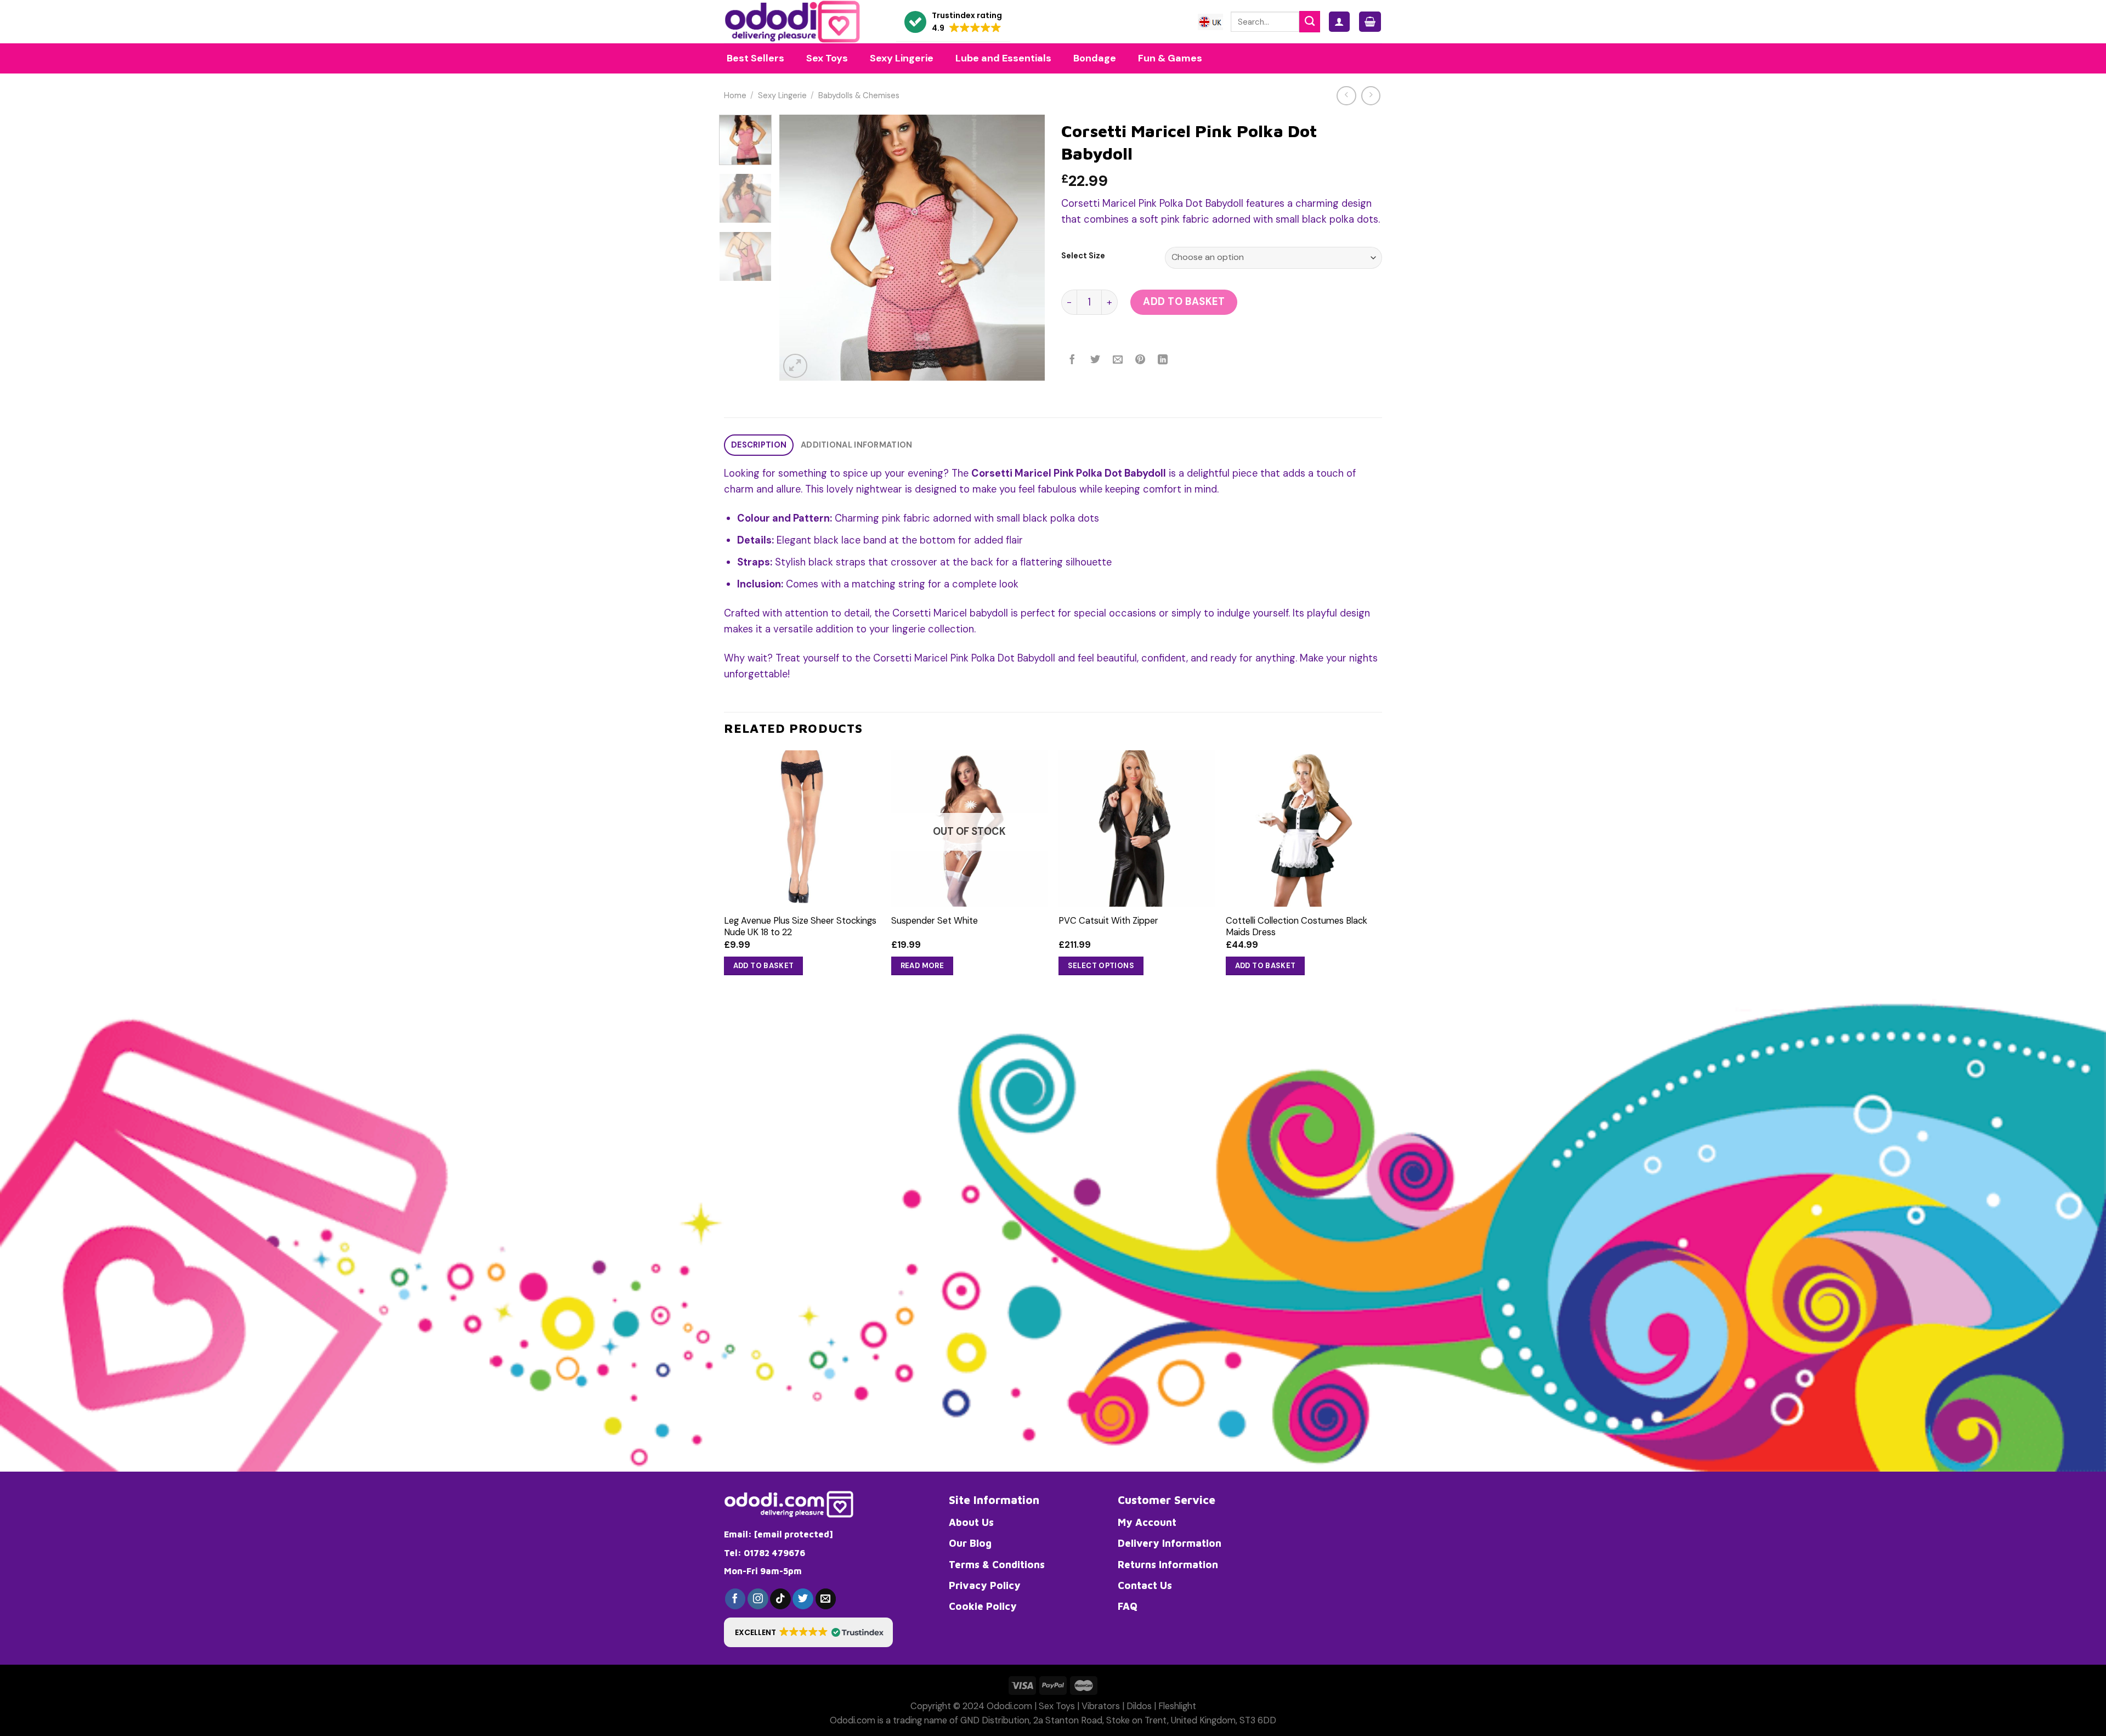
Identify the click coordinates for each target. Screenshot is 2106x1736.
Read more (922, 966)
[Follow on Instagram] (758, 1599)
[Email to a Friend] (1118, 360)
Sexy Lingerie (782, 96)
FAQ (1128, 1606)
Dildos (1139, 1706)
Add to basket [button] (764, 966)
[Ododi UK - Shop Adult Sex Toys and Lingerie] (802, 22)
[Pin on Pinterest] (1140, 360)
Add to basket (1184, 302)
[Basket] (1370, 22)
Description (759, 445)
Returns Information (1168, 1564)
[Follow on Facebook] (735, 1599)
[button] (953, 22)
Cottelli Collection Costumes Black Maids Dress (1297, 926)
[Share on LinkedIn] (1163, 360)
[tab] (759, 445)
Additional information (856, 445)
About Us (971, 1522)
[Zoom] (795, 366)
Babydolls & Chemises (859, 96)
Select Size (1083, 256)
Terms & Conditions (997, 1564)
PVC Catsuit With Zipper (1108, 921)
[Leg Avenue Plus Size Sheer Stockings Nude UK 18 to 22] (802, 829)
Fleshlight (1177, 1706)
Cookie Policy (983, 1606)
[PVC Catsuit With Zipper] (1137, 829)
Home (735, 96)
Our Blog (970, 1543)
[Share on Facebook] (1073, 360)
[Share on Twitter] (1095, 360)
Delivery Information (1170, 1543)
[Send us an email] (826, 1599)
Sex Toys (1057, 1706)
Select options (1101, 966)
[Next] (1026, 248)
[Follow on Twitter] (803, 1599)
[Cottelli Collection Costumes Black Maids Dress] (1304, 829)
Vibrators (1101, 1706)
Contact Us (1145, 1585)
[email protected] (794, 1534)
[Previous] (799, 248)
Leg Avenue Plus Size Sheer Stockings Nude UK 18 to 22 (800, 926)
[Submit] (1310, 21)
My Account (1147, 1522)
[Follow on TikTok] (780, 1599)
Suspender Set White (935, 921)
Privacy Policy (985, 1585)
